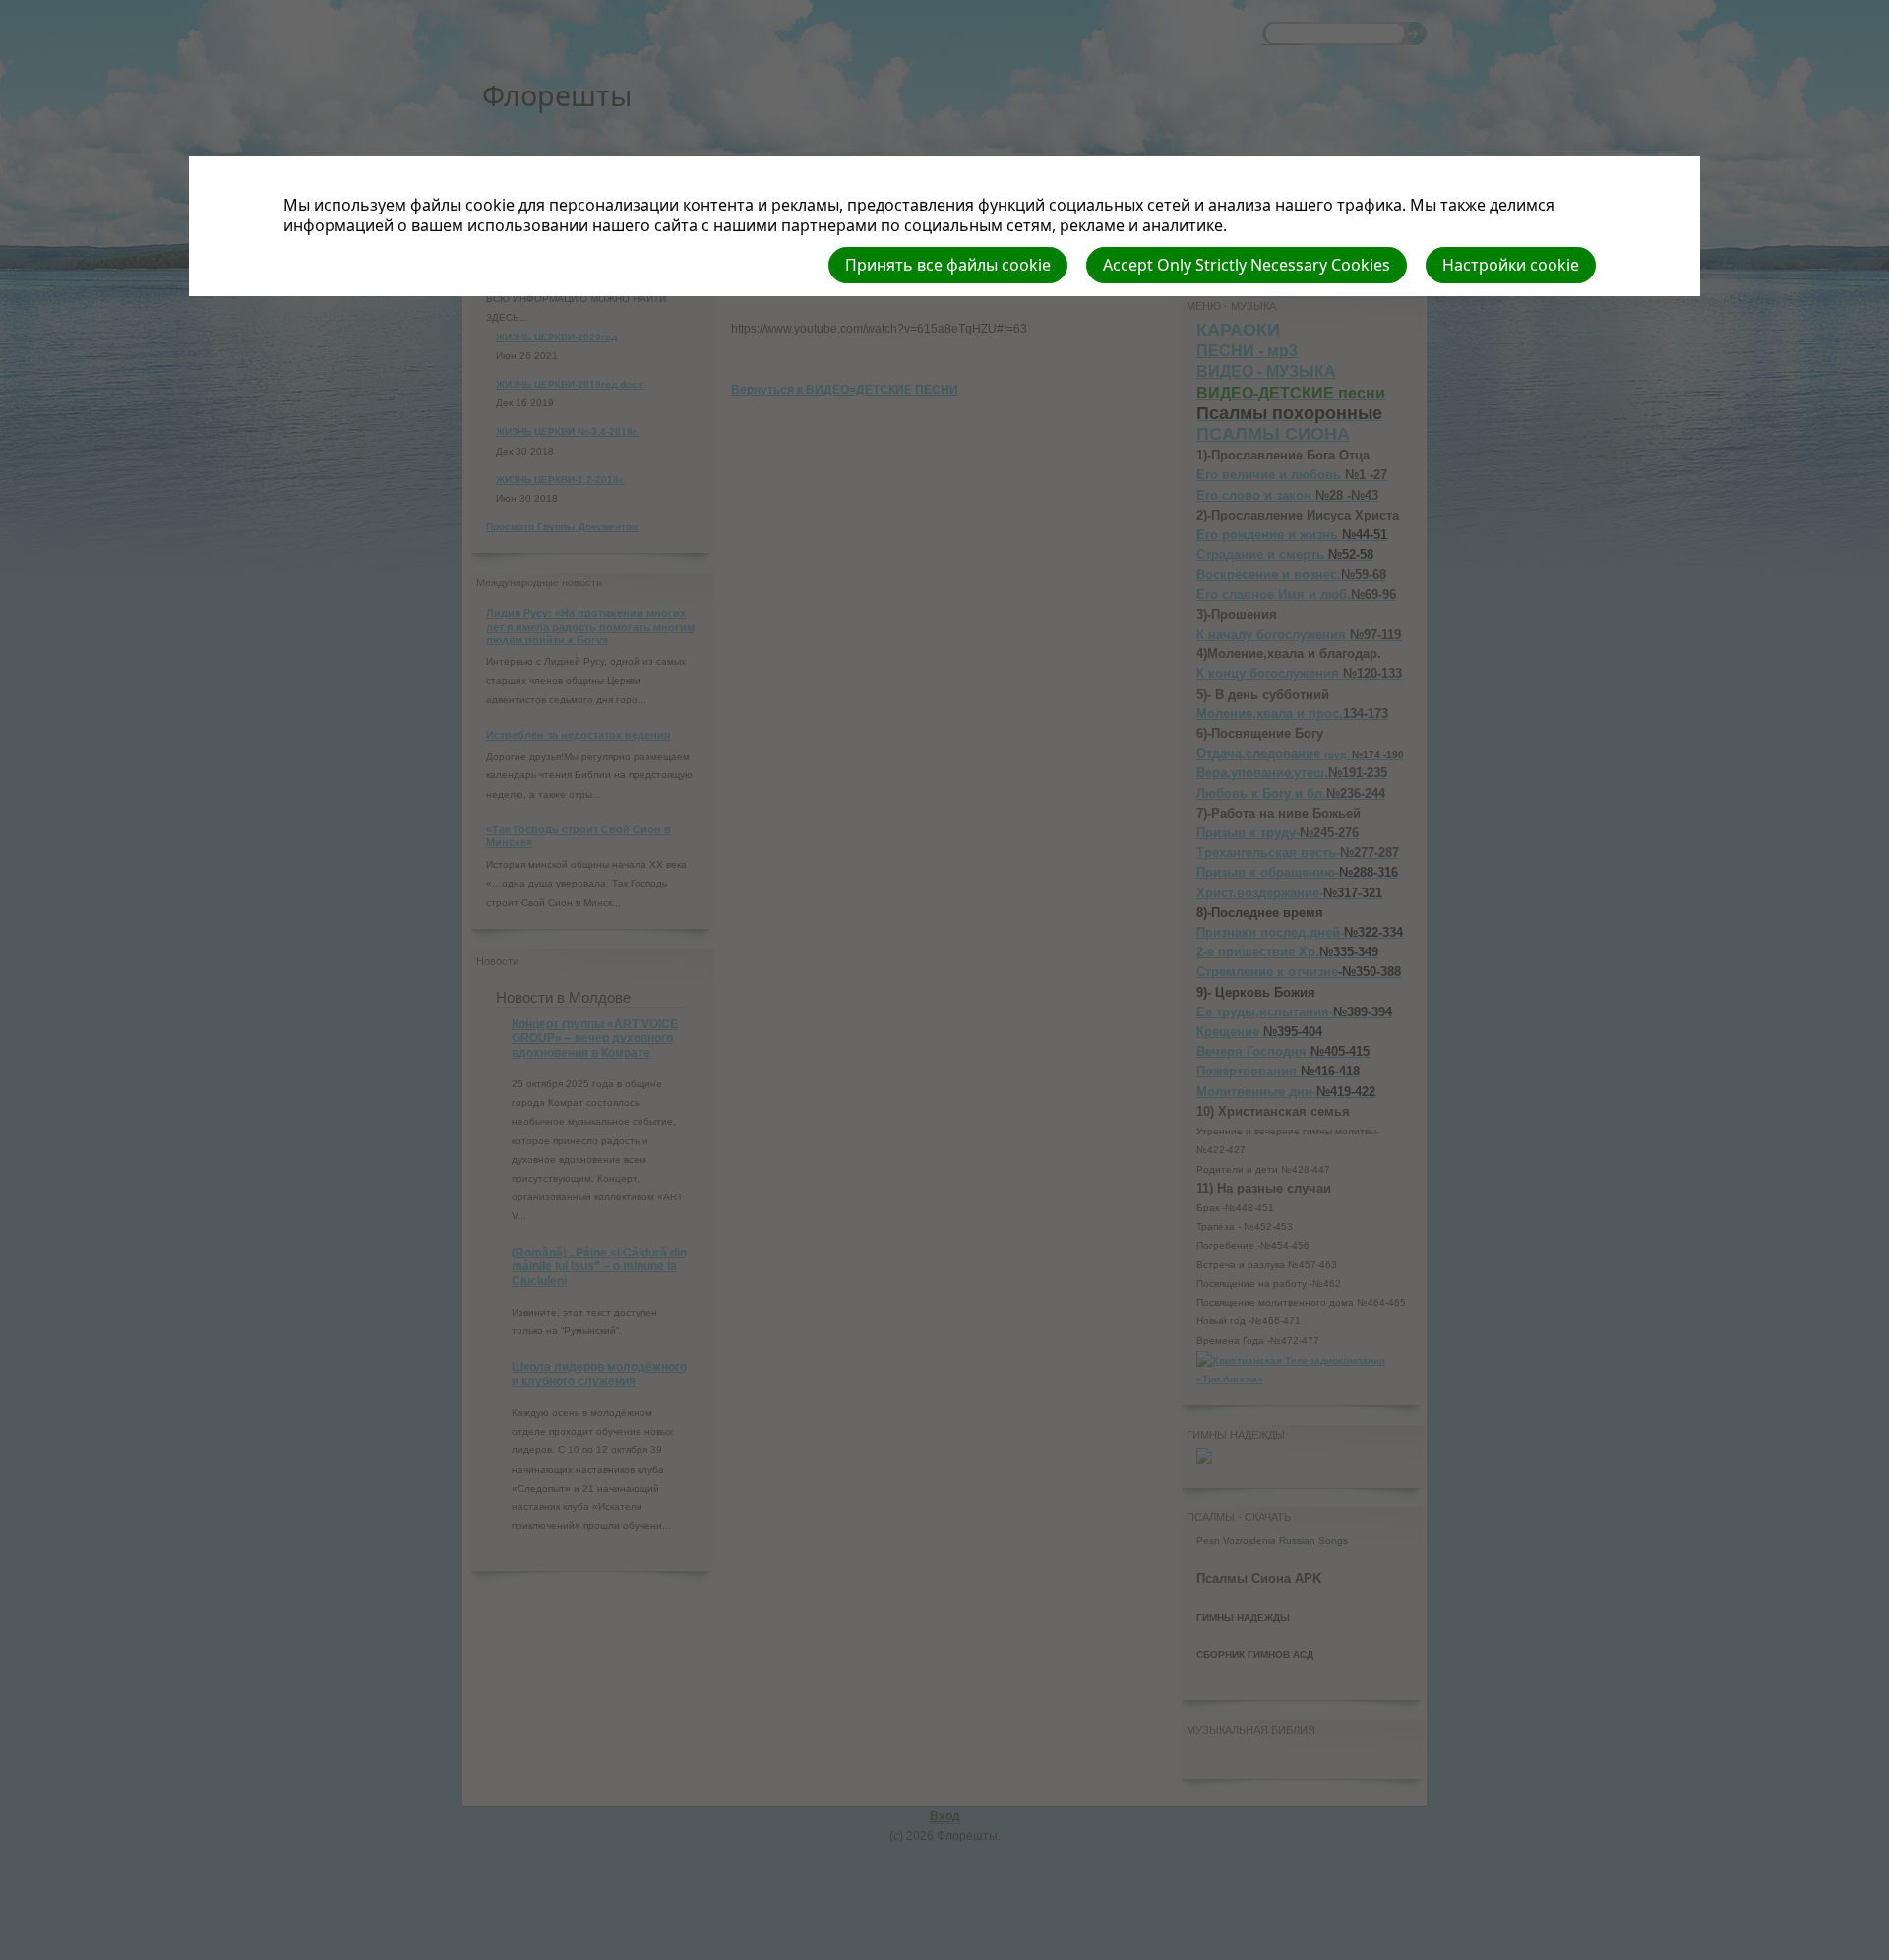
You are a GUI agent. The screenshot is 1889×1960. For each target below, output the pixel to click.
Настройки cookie (1511, 265)
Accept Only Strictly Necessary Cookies (1247, 265)
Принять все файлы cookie (948, 265)
